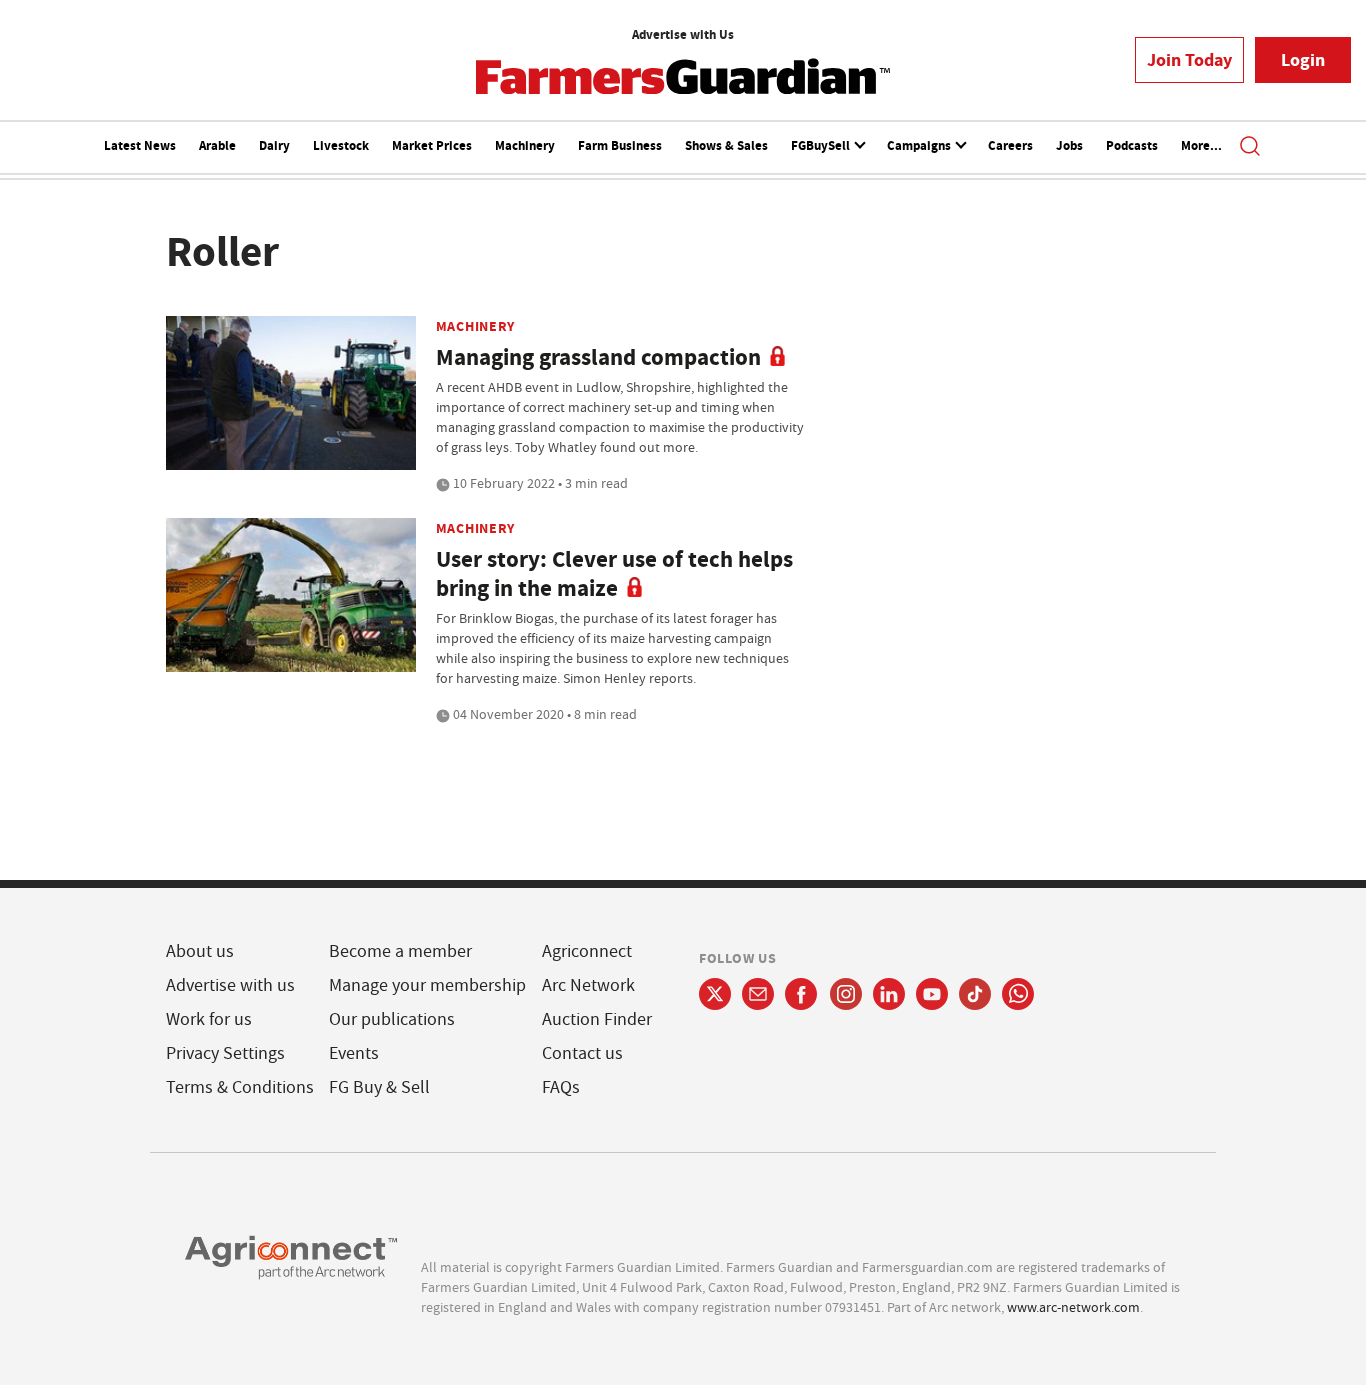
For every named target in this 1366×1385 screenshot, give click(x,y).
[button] (1250, 148)
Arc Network (588, 985)
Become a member (400, 951)
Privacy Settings (225, 1053)
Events (354, 1053)
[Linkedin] (889, 994)
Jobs (1069, 145)
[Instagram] (846, 994)
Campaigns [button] (920, 145)
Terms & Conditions (240, 1087)
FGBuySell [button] (822, 145)
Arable (217, 145)
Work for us (209, 1019)
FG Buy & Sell (379, 1087)
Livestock (341, 145)
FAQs (561, 1087)
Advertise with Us (683, 34)
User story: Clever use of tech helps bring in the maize (614, 574)
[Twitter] (715, 994)
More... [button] (1201, 145)
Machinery (525, 145)
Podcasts (1132, 145)
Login (1303, 60)
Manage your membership (427, 985)
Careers (1010, 145)
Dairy (274, 145)
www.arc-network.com (1073, 1307)
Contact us (582, 1053)
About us (200, 951)
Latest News (140, 145)
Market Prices (432, 145)
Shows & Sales (726, 145)
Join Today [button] (1189, 60)
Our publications (392, 1019)
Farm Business (620, 145)
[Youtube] (932, 994)
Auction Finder (597, 1019)
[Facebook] (801, 994)
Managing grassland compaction (598, 357)
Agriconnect (587, 951)
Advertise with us (230, 985)
